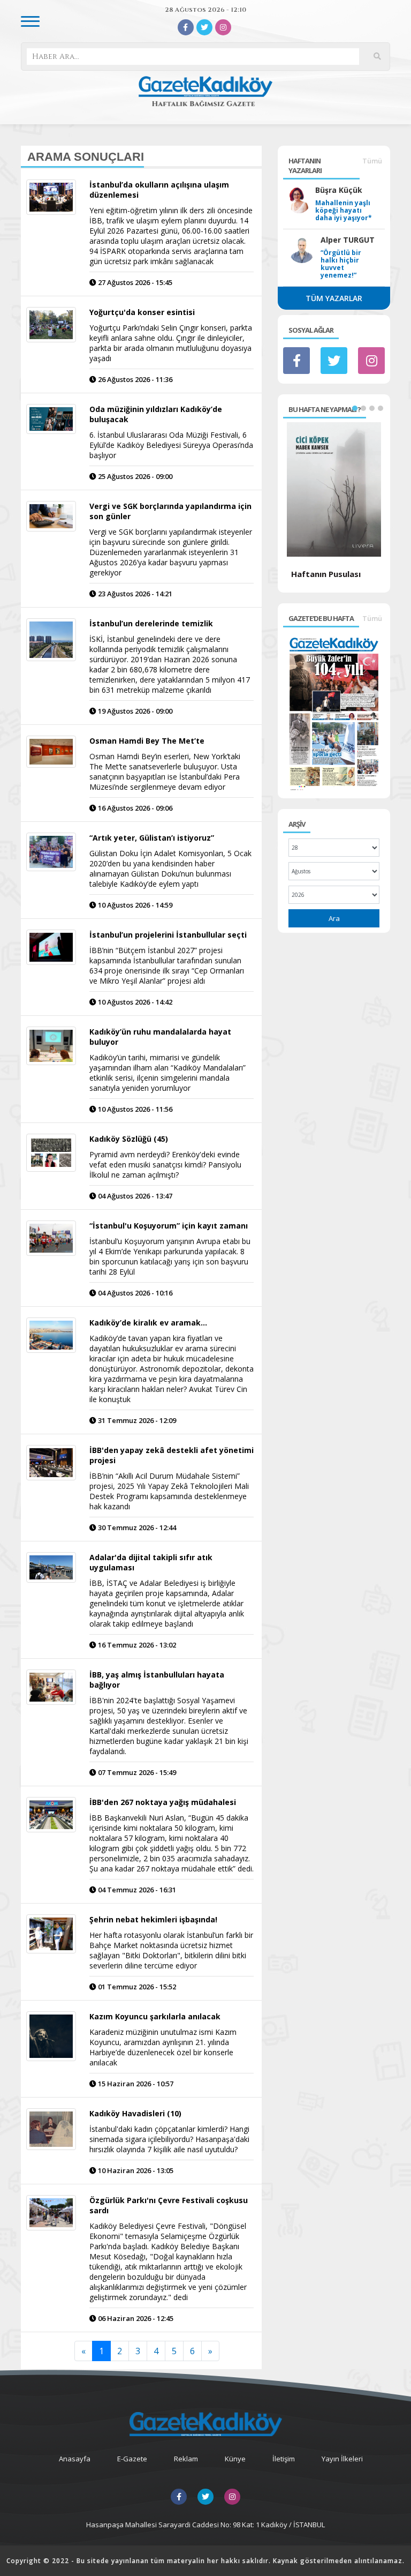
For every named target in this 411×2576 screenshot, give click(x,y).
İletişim (284, 2459)
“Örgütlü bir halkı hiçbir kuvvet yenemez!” (341, 264)
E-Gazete (132, 2459)
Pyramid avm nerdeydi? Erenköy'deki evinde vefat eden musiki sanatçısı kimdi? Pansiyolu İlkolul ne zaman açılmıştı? (165, 1165)
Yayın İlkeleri (342, 2459)
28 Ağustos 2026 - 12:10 (205, 10)
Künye (235, 2459)
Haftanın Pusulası (326, 574)
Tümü (372, 161)
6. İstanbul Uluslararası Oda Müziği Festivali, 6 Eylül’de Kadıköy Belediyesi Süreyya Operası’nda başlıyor (171, 445)
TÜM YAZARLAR (334, 298)
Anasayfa (75, 2459)
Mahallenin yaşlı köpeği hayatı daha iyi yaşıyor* (344, 211)
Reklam (186, 2459)
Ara (334, 918)
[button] (355, 408)
